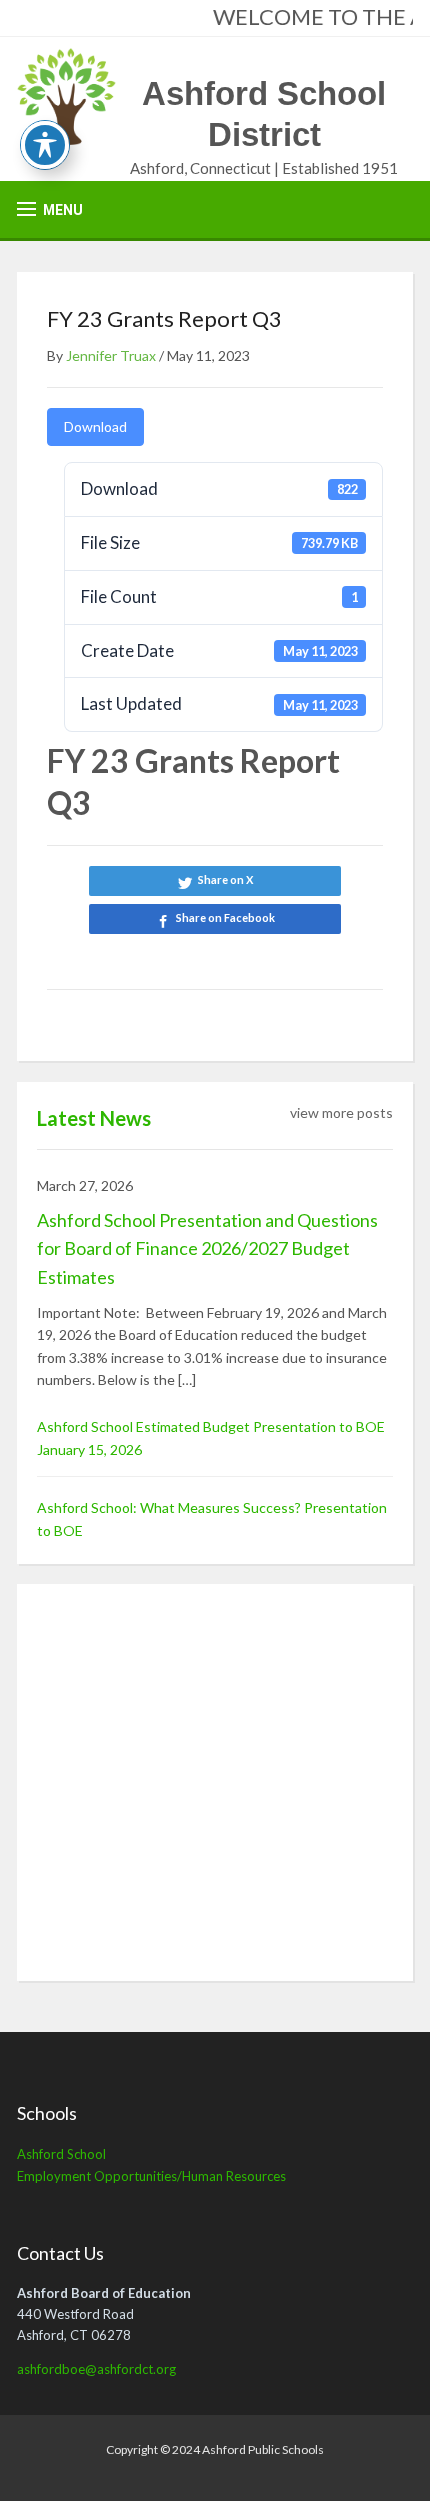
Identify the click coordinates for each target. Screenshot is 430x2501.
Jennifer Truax (111, 355)
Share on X (225, 879)
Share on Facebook (225, 917)
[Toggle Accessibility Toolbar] (45, 145)
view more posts (341, 1112)
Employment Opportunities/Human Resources (151, 2176)
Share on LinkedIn (214, 955)
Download (95, 426)
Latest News (94, 1118)
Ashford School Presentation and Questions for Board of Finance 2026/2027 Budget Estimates (207, 1249)
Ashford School (61, 2154)
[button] (50, 209)
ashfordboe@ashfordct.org (96, 2369)
